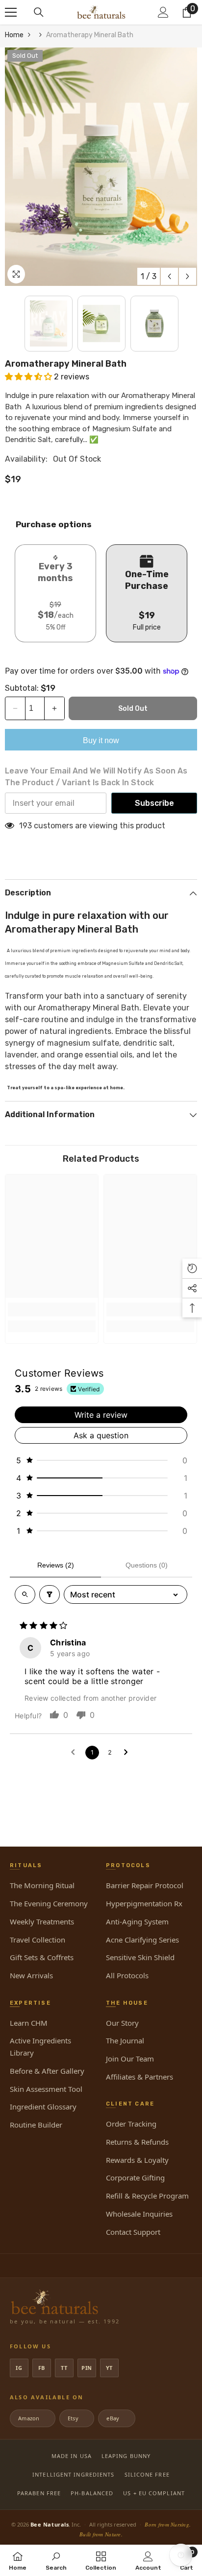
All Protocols (127, 1975)
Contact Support (133, 2232)
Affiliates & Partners (139, 2077)
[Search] (39, 12)
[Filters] (50, 1594)
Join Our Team (130, 2059)
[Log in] (163, 12)
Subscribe (154, 803)
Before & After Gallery (47, 2071)
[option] (101, 167)
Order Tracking (131, 2124)
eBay (116, 2418)
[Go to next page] (127, 1753)
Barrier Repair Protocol (145, 1885)
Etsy (76, 2418)
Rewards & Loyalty (137, 2160)
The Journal (125, 2040)
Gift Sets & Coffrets (42, 1957)
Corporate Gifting (135, 2178)
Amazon (32, 2418)
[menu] (11, 12)
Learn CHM (29, 2023)
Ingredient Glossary (43, 2107)
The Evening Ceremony (49, 1903)
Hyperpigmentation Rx (144, 1903)
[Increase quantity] (54, 708)
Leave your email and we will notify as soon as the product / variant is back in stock (96, 777)
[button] (169, 276)
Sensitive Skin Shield (140, 1957)
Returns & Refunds (137, 2142)
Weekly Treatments (42, 1921)
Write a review (101, 1415)
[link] (52, 1310)
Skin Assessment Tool (46, 2089)
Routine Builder (36, 2125)
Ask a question (101, 1435)
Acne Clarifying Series (142, 1940)
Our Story (122, 2023)
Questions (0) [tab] (147, 1565)
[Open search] (25, 1594)
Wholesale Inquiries (139, 2214)
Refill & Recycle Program (147, 2196)
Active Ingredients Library (40, 2047)
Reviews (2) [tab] (56, 1565)
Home (14, 35)
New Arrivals (31, 1975)
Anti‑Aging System (137, 1921)
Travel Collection (38, 1940)
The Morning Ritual (42, 1885)
